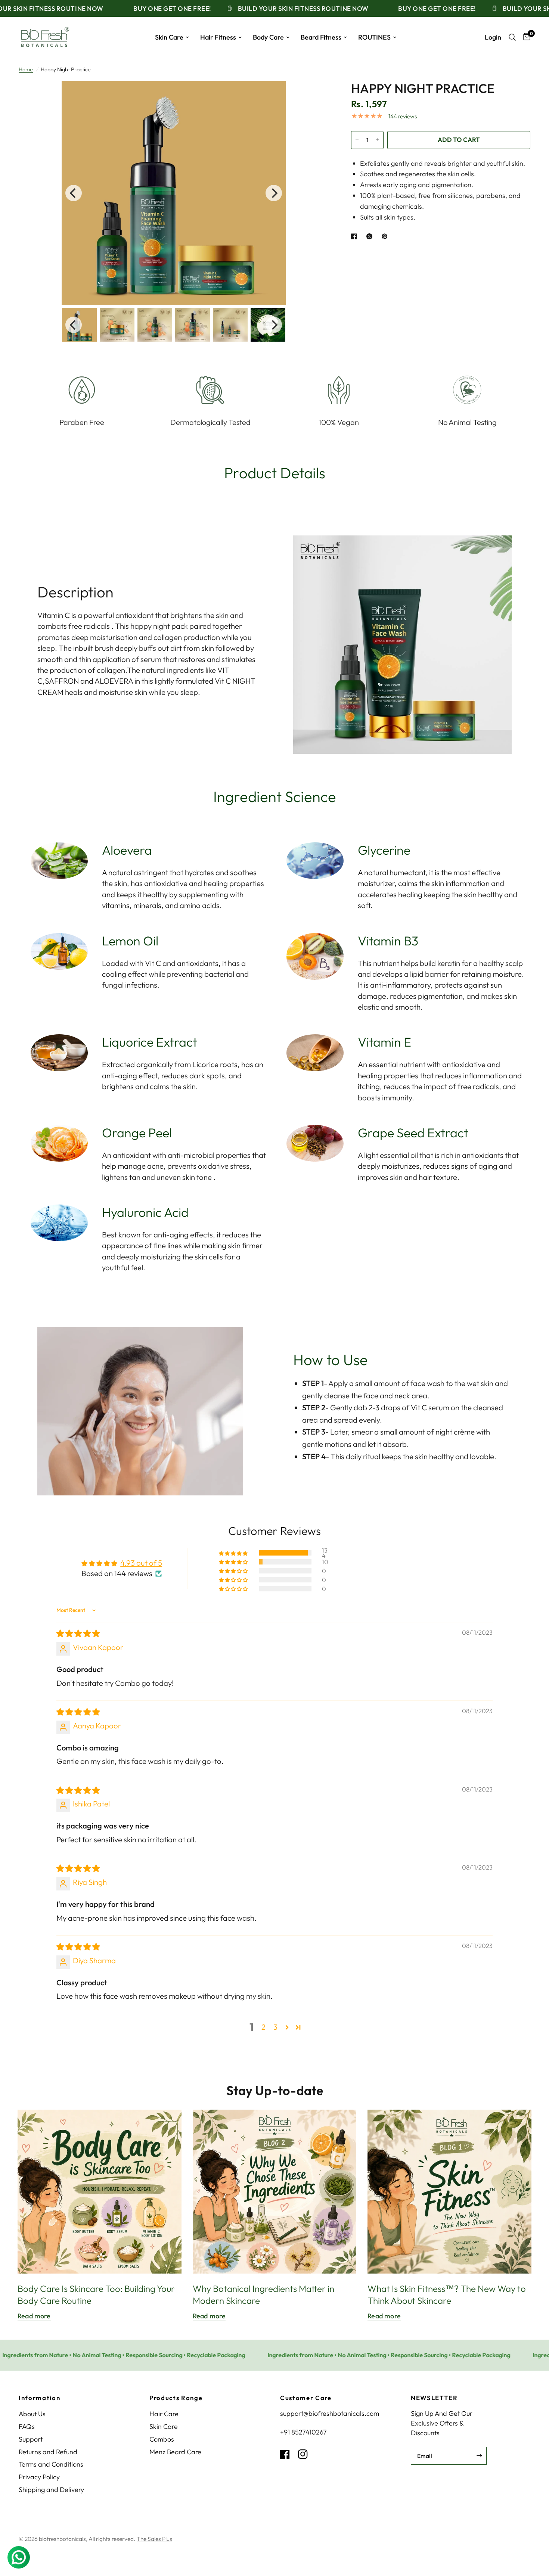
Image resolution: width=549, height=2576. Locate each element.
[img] (78, 1633)
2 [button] (263, 2027)
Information (39, 2398)
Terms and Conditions (51, 2464)
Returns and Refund (48, 2452)
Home (26, 69)
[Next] (274, 193)
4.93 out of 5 (141, 1563)
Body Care (268, 37)
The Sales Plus (154, 2539)
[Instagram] (306, 2454)
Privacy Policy (39, 2477)
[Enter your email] (479, 2456)
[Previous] (74, 193)
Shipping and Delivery (51, 2490)
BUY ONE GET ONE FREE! (135, 8)
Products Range (176, 2398)
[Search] (512, 37)
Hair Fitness (218, 37)
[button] (234, 1553)
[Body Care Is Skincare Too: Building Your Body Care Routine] (100, 2192)
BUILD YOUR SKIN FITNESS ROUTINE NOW (266, 8)
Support (31, 2439)
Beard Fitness (321, 37)
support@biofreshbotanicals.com (330, 2413)
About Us (32, 2414)
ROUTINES (374, 37)
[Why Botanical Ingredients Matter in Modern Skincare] (275, 2192)
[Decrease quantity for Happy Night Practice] (357, 140)
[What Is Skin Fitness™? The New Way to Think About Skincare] (449, 2192)
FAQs (27, 2426)
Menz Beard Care (175, 2452)
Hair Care (164, 2414)
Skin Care (169, 37)
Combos (162, 2439)
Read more (34, 2316)
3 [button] (275, 2027)
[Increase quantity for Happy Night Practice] (378, 140)
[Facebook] (288, 2454)
